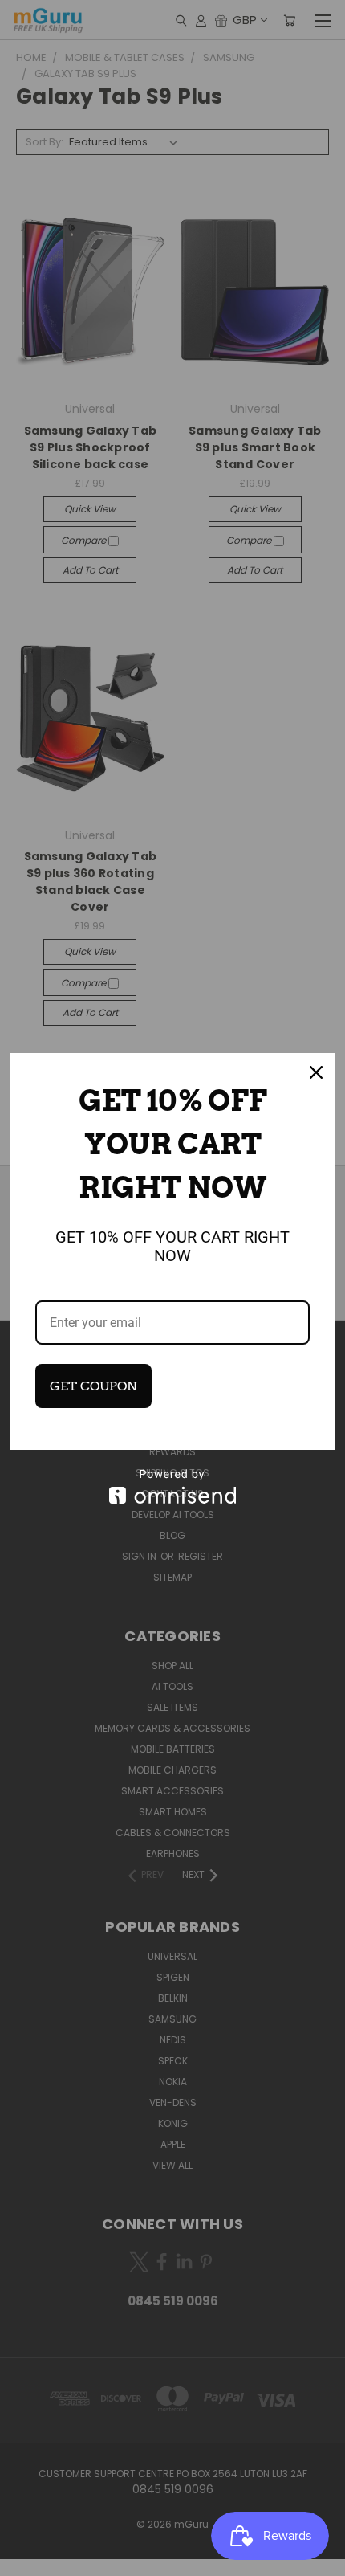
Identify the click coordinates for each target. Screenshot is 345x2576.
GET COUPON (93, 1386)
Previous (25, 2560)
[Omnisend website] (172, 1486)
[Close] (316, 1072)
